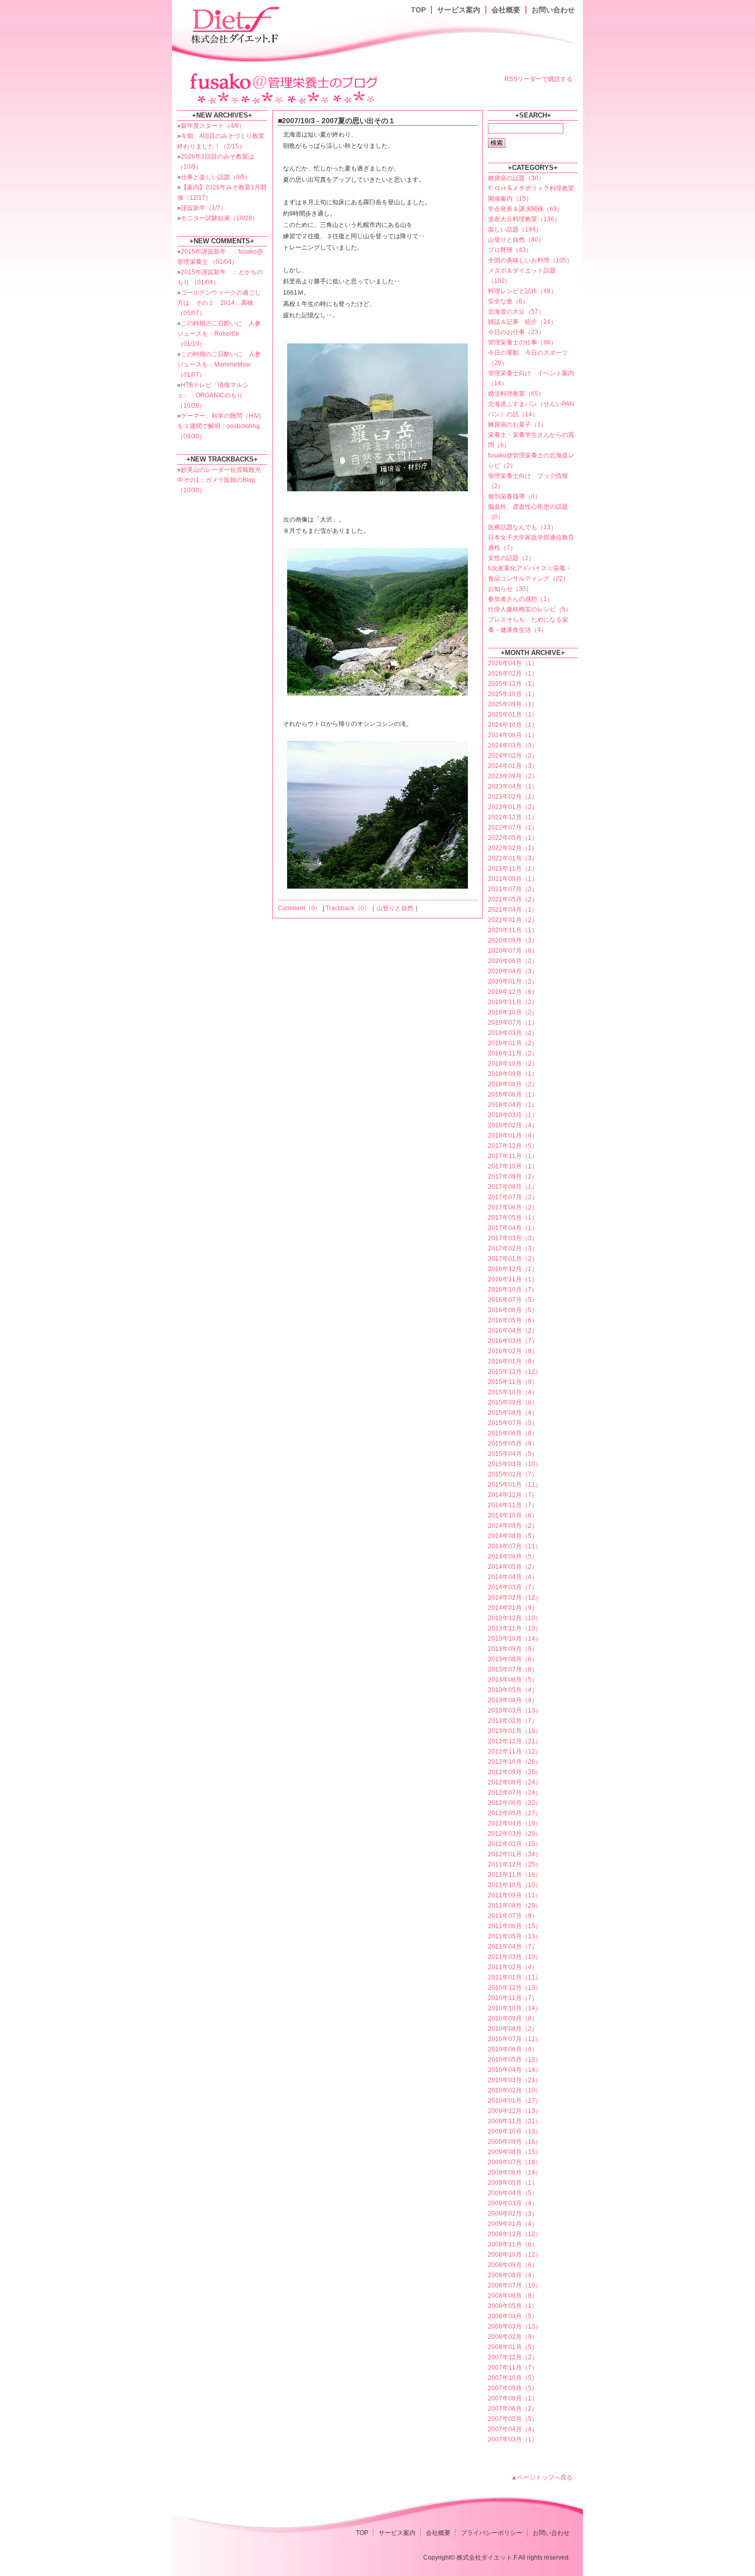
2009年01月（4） (513, 2224)
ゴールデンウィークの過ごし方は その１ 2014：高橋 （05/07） (219, 303)
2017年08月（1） (513, 1187)
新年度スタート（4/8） (213, 126)
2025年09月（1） (513, 704)
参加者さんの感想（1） (521, 599)
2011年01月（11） (515, 1977)
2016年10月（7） (513, 1290)
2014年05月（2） (513, 1567)
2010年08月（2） (513, 2029)
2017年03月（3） (513, 1238)
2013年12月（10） (515, 1618)
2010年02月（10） (515, 2090)
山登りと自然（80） (516, 240)
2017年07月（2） (513, 1197)
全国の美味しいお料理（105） (530, 260)
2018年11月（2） (513, 1053)
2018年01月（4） (513, 1136)
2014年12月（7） (513, 1495)
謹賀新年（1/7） (204, 208)
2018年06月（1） (513, 1094)
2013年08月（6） (513, 1659)
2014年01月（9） (513, 1608)
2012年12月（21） (515, 1741)
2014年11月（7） (513, 1505)
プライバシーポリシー (492, 2533)
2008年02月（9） (513, 2337)
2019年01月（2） (513, 1043)
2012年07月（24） (515, 1793)
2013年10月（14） (515, 1639)
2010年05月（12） (515, 2060)
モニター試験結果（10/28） (220, 218)
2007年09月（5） (513, 2388)
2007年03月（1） (513, 2439)
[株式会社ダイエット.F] (236, 24)
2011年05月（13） (515, 1936)
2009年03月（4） (513, 2203)
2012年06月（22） (515, 1803)
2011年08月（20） (515, 1906)
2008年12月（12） (515, 2234)
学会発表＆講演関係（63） (525, 209)
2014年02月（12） (515, 1598)
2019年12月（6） (513, 992)
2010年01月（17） (515, 2101)
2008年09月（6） (513, 2265)
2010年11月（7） (513, 1998)
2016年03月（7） (513, 1341)
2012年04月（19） (515, 1823)
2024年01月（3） (513, 766)
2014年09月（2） (513, 1526)
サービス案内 (459, 10)
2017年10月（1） (513, 1166)
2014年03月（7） (513, 1587)
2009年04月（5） (513, 2193)
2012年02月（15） (515, 1844)
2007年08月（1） (513, 2398)
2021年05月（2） (513, 899)
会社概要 (506, 10)
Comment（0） (299, 908)
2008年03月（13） (515, 2327)
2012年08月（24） (515, 1782)
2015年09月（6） (513, 1402)
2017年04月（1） (513, 1228)
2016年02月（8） (513, 1351)
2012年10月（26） (515, 1762)
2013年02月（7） (513, 1721)
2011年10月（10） (515, 1885)
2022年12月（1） (513, 817)
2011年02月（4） (513, 1967)
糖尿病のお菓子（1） (517, 425)
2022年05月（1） (513, 838)
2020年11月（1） (513, 930)
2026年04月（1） (513, 663)
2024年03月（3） (513, 745)
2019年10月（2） (513, 1012)
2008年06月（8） (513, 2296)
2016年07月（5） (513, 1300)
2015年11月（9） (513, 1382)
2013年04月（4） (513, 1700)
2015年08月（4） (513, 1413)
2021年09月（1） (513, 879)
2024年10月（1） (513, 725)
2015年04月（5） (513, 1454)
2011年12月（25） (515, 1864)
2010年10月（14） (515, 2008)
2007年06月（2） (513, 2409)
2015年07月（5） (513, 1423)
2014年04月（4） (513, 1577)
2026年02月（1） (513, 674)
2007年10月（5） (513, 2378)
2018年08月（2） (513, 1084)
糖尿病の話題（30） (516, 178)
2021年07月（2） (513, 889)
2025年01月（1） (513, 715)
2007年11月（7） (513, 2368)
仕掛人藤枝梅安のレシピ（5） (530, 609)
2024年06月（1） (513, 735)
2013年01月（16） (515, 1731)
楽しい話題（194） (515, 229)
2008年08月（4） (513, 2275)
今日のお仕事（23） (516, 332)
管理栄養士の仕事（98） (522, 342)
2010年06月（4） (513, 2049)
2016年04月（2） (513, 1331)
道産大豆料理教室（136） (524, 219)
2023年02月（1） (513, 797)
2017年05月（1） (513, 1218)
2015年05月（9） (513, 1444)
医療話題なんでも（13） (522, 527)
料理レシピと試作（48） (522, 291)
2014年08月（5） (513, 1536)
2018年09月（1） (513, 1074)
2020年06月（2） (513, 961)
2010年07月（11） (515, 2039)
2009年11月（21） (515, 2121)
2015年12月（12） (515, 1372)
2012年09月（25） (515, 1772)
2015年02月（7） (513, 1474)
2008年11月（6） (513, 2244)
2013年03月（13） (515, 1710)
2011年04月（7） (513, 1947)
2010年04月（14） (515, 2070)
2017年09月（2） (513, 1177)
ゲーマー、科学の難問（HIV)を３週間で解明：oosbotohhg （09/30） (219, 426)
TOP (418, 10)
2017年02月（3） (513, 1248)
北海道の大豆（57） (516, 312)
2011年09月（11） (515, 1895)
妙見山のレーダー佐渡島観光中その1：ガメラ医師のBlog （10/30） (219, 480)
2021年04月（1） (513, 910)
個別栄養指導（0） (514, 496)
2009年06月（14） (515, 2173)
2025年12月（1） (513, 684)
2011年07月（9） (513, 1916)
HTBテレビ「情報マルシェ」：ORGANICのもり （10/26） (213, 395)
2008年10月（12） (515, 2255)
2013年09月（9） (513, 1649)
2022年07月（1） (513, 828)
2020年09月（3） (513, 940)
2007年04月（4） (513, 2429)
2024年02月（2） (513, 756)
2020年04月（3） (513, 971)
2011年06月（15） (515, 1926)
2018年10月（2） (513, 1064)
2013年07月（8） (513, 1669)
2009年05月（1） (513, 2183)
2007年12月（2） (513, 2357)
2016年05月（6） (513, 1320)
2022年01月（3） (513, 858)
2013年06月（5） (513, 1680)
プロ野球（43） (510, 250)
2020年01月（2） (513, 982)
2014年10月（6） (513, 1515)
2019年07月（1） (513, 1023)
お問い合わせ (553, 10)
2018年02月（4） (513, 1125)
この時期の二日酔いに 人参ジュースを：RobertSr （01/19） (219, 334)
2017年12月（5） (513, 1146)
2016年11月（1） (513, 1279)
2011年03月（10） (515, 1957)
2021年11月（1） (513, 869)
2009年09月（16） (515, 2142)
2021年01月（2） (513, 920)
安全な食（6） (508, 301)
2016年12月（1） (513, 1269)
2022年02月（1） (513, 848)
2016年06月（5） (513, 1310)
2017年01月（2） (513, 1259)
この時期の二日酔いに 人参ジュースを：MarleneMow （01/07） (219, 364)
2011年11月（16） (515, 1875)
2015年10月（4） (513, 1392)
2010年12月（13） (515, 1988)
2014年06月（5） (513, 1556)
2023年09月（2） (513, 776)
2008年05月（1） (513, 2306)
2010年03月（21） (515, 2080)
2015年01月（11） (515, 1485)
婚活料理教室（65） (516, 394)
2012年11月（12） (515, 1752)
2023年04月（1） (513, 786)
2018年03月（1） (513, 1115)
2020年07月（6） (513, 951)
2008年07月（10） (515, 2285)
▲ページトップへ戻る (542, 2477)
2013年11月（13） (515, 1628)
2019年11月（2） (513, 1002)
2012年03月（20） (515, 1834)
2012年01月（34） (515, 1854)
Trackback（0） (348, 908)
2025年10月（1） (513, 694)
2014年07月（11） (515, 1546)
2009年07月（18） (515, 2162)
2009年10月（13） (515, 2131)
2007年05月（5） (513, 2419)
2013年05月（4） (513, 1690)
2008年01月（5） (513, 2347)
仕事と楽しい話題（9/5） (216, 177)
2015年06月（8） (513, 1433)
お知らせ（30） (510, 589)
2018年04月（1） (513, 1105)
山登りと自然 (395, 908)
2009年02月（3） (513, 2214)
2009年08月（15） (515, 2152)
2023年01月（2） (513, 807)
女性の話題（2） (511, 558)
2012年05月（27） (515, 1813)
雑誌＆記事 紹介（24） (522, 322)
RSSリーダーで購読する (539, 79)
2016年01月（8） (513, 1361)
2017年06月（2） (513, 1207)
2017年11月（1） (513, 1156)
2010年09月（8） (513, 2018)
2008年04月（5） (513, 2316)
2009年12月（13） (515, 2111)
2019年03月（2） (513, 1033)
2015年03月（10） (515, 1464)
